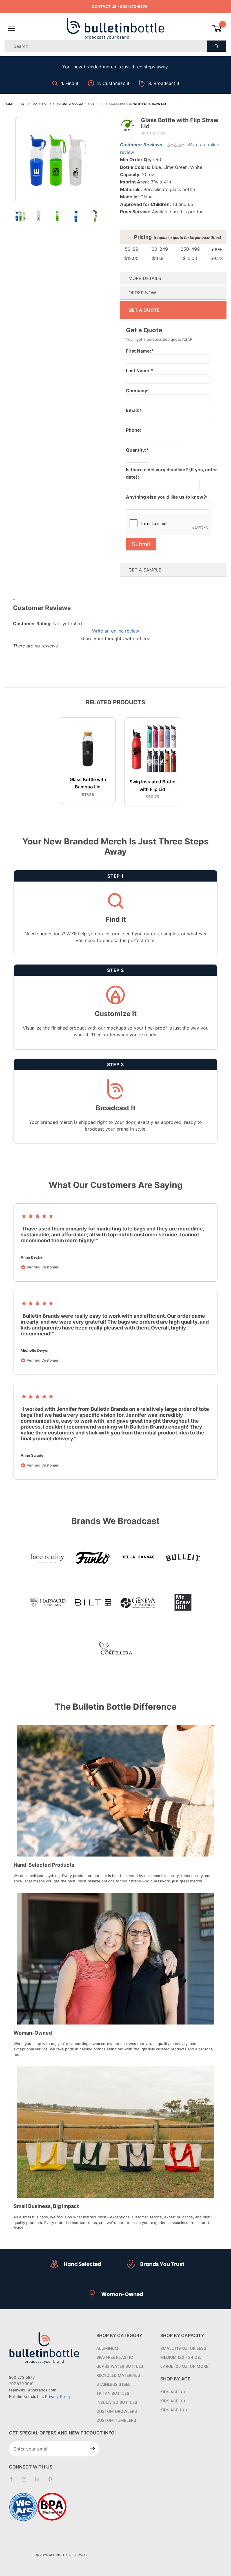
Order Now (142, 293)
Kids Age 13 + (174, 2410)
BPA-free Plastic (115, 2357)
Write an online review (116, 631)
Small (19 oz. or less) (184, 2348)
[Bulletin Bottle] (115, 28)
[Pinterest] (52, 2481)
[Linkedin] (39, 2482)
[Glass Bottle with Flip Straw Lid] (58, 163)
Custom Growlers (117, 2411)
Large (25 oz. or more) (185, 2366)
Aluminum (107, 2348)
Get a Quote (144, 310)
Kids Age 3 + (173, 2392)
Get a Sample (145, 570)
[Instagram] (26, 2481)
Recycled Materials (118, 2375)
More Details (145, 278)
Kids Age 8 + (173, 2401)
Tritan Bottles (113, 2393)
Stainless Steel (113, 2384)
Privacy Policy (58, 2396)
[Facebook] (14, 2481)
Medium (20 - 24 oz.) (181, 2357)
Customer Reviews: (142, 145)
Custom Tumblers (116, 2420)
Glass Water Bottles (120, 2366)
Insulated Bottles (117, 2402)
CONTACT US (104, 6)
